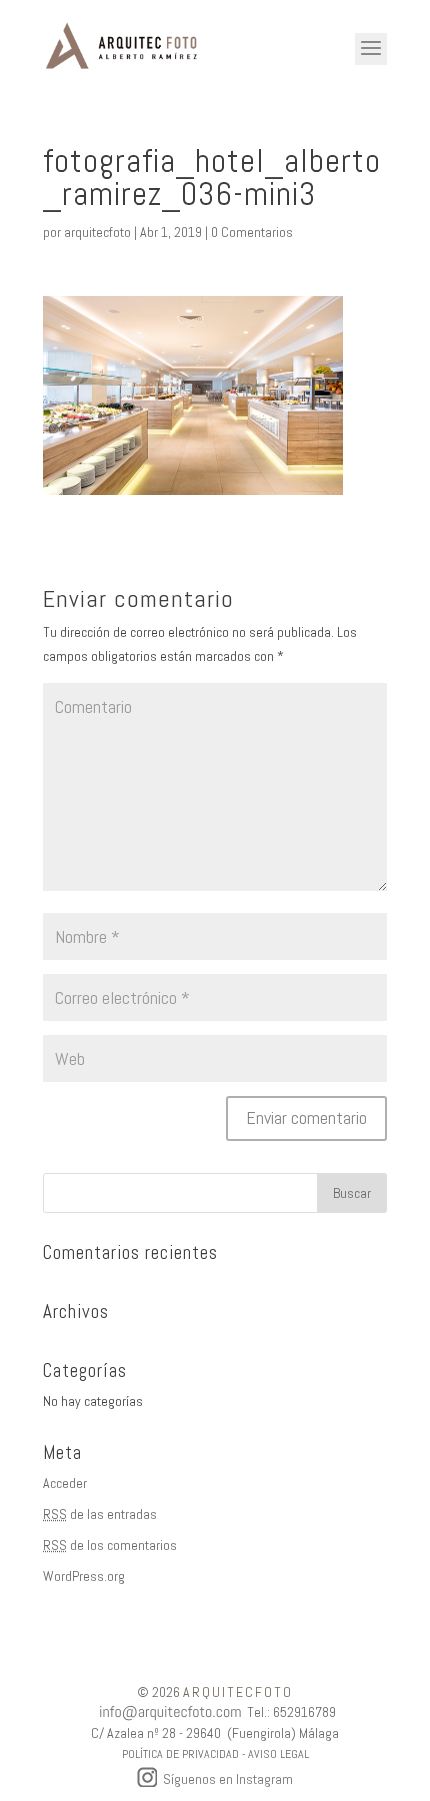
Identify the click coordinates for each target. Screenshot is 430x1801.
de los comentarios (110, 1545)
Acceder (65, 1483)
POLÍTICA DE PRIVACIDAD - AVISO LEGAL (215, 1754)
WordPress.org (84, 1576)
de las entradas (100, 1514)
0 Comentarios (252, 232)
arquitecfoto (97, 232)
